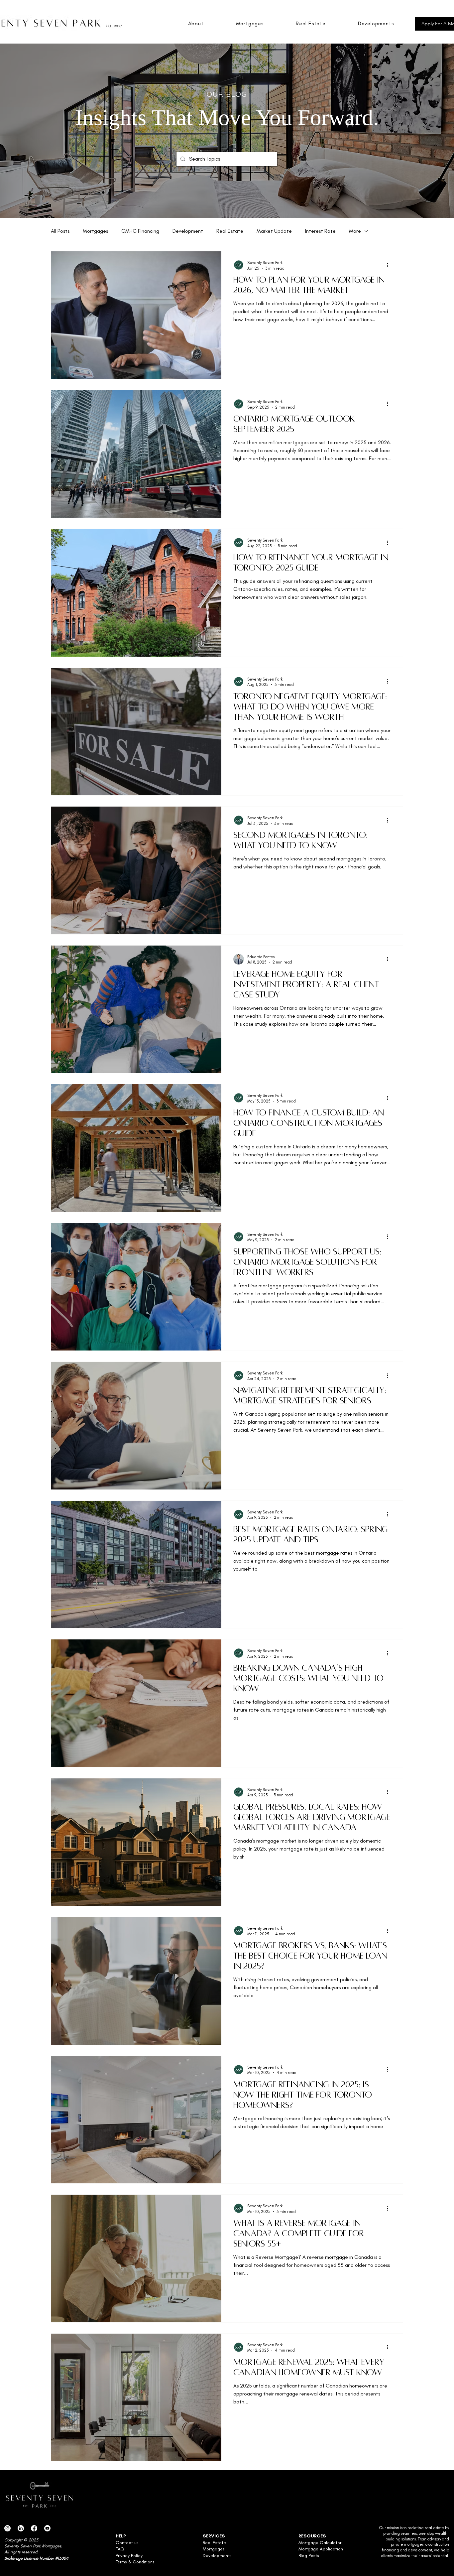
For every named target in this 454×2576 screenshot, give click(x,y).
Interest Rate (320, 231)
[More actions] (390, 265)
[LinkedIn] (21, 2528)
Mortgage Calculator (320, 2543)
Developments (217, 2556)
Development (188, 231)
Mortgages (95, 231)
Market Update (274, 231)
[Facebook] (34, 2528)
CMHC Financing (140, 231)
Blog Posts (309, 2556)
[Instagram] (7, 2528)
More (355, 231)
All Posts (60, 231)
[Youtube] (47, 2528)
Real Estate (230, 231)
